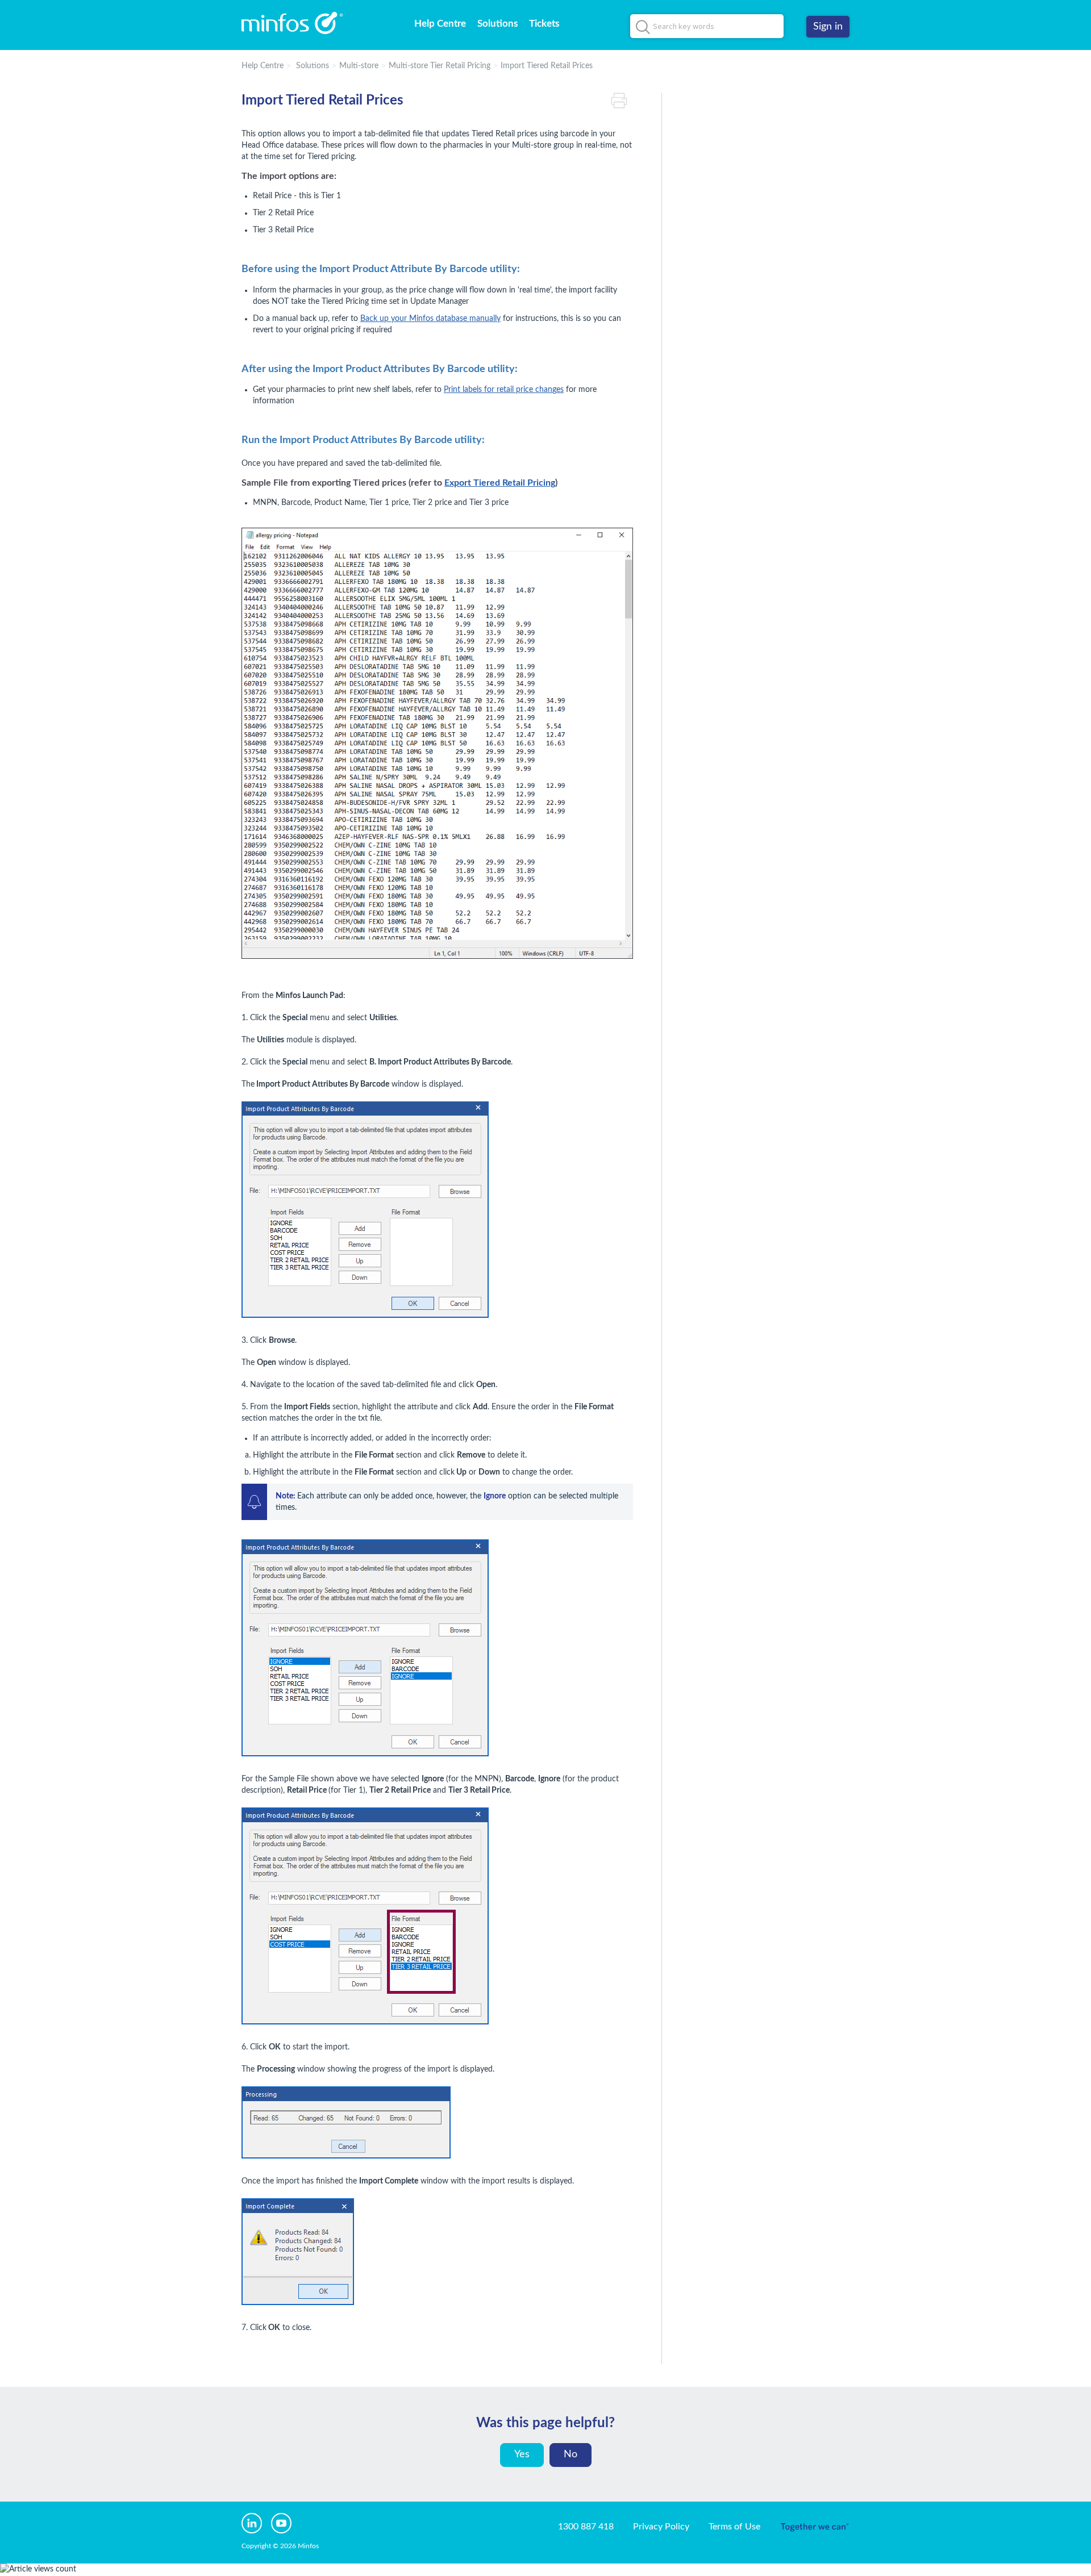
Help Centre (440, 24)
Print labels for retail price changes (504, 390)
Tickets (544, 24)
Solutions (497, 24)
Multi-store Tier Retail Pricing (440, 66)
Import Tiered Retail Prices (547, 66)
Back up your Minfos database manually (430, 319)
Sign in (828, 27)
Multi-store (359, 66)
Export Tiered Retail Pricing (500, 483)
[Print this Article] (622, 101)
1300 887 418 (586, 2527)
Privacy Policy (661, 2527)
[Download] (524, 1178)
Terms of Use (734, 2527)
